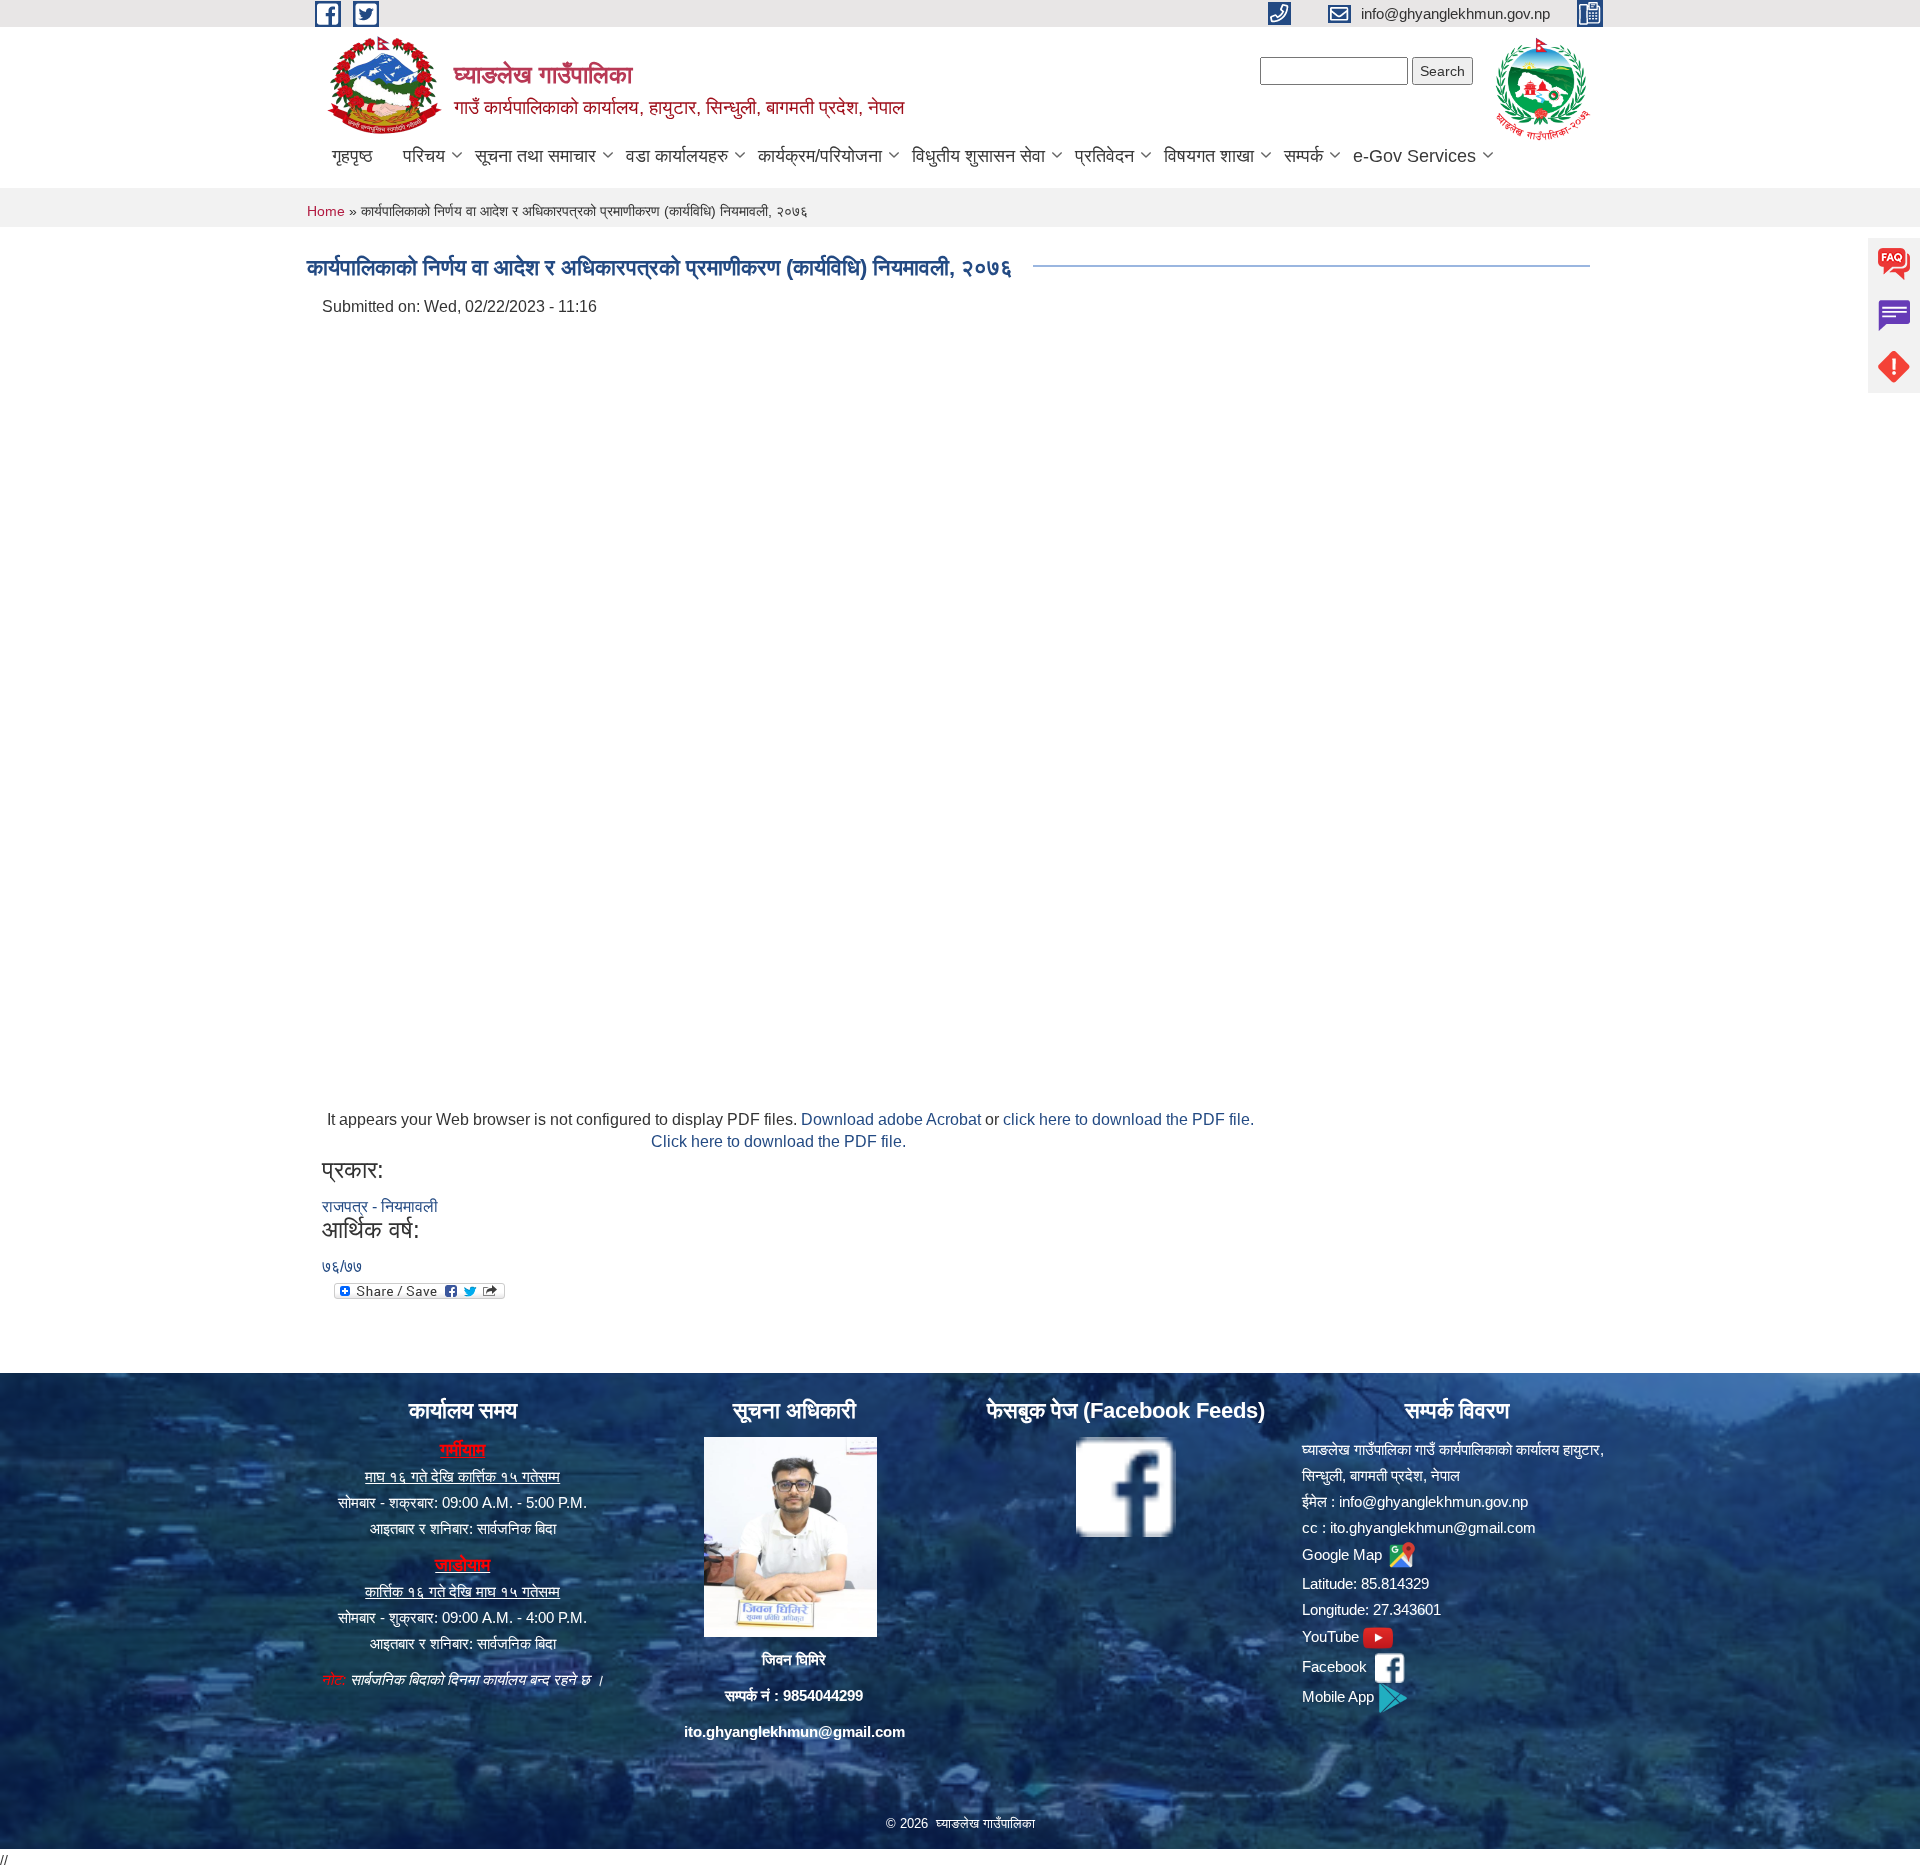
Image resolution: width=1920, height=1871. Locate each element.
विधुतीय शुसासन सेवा (978, 156)
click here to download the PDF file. (1128, 1119)
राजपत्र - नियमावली (380, 1206)
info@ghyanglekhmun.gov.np (1433, 1501)
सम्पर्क (1303, 156)
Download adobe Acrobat (893, 1119)
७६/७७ (342, 1266)
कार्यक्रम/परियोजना (820, 156)
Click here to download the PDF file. (778, 1141)
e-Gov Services (1414, 156)
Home (326, 211)
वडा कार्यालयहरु (677, 156)
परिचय (424, 156)
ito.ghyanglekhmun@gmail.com (794, 1731)
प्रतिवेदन (1104, 156)
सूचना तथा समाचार (535, 156)
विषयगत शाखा (1209, 156)
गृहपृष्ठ (352, 156)
